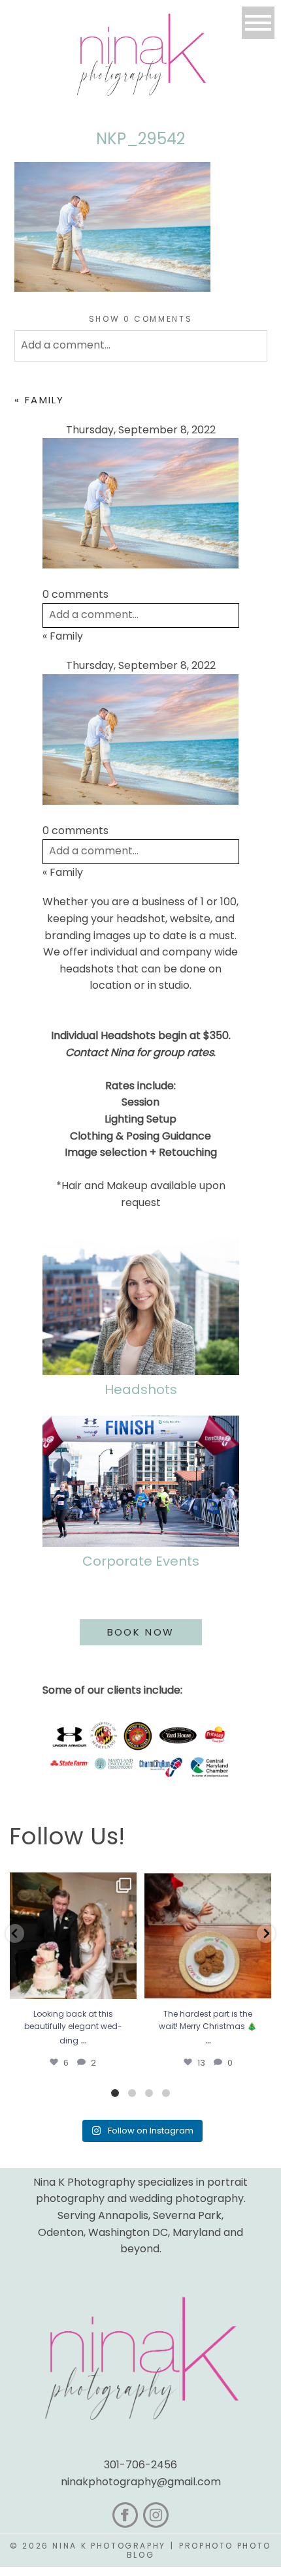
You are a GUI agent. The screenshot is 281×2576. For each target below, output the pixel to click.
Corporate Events (141, 1561)
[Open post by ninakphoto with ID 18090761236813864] (73, 1936)
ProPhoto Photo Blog (199, 2550)
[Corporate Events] (141, 1481)
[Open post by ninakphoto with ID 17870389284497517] (208, 1936)
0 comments (141, 319)
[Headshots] (141, 1307)
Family (45, 400)
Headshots (141, 1389)
